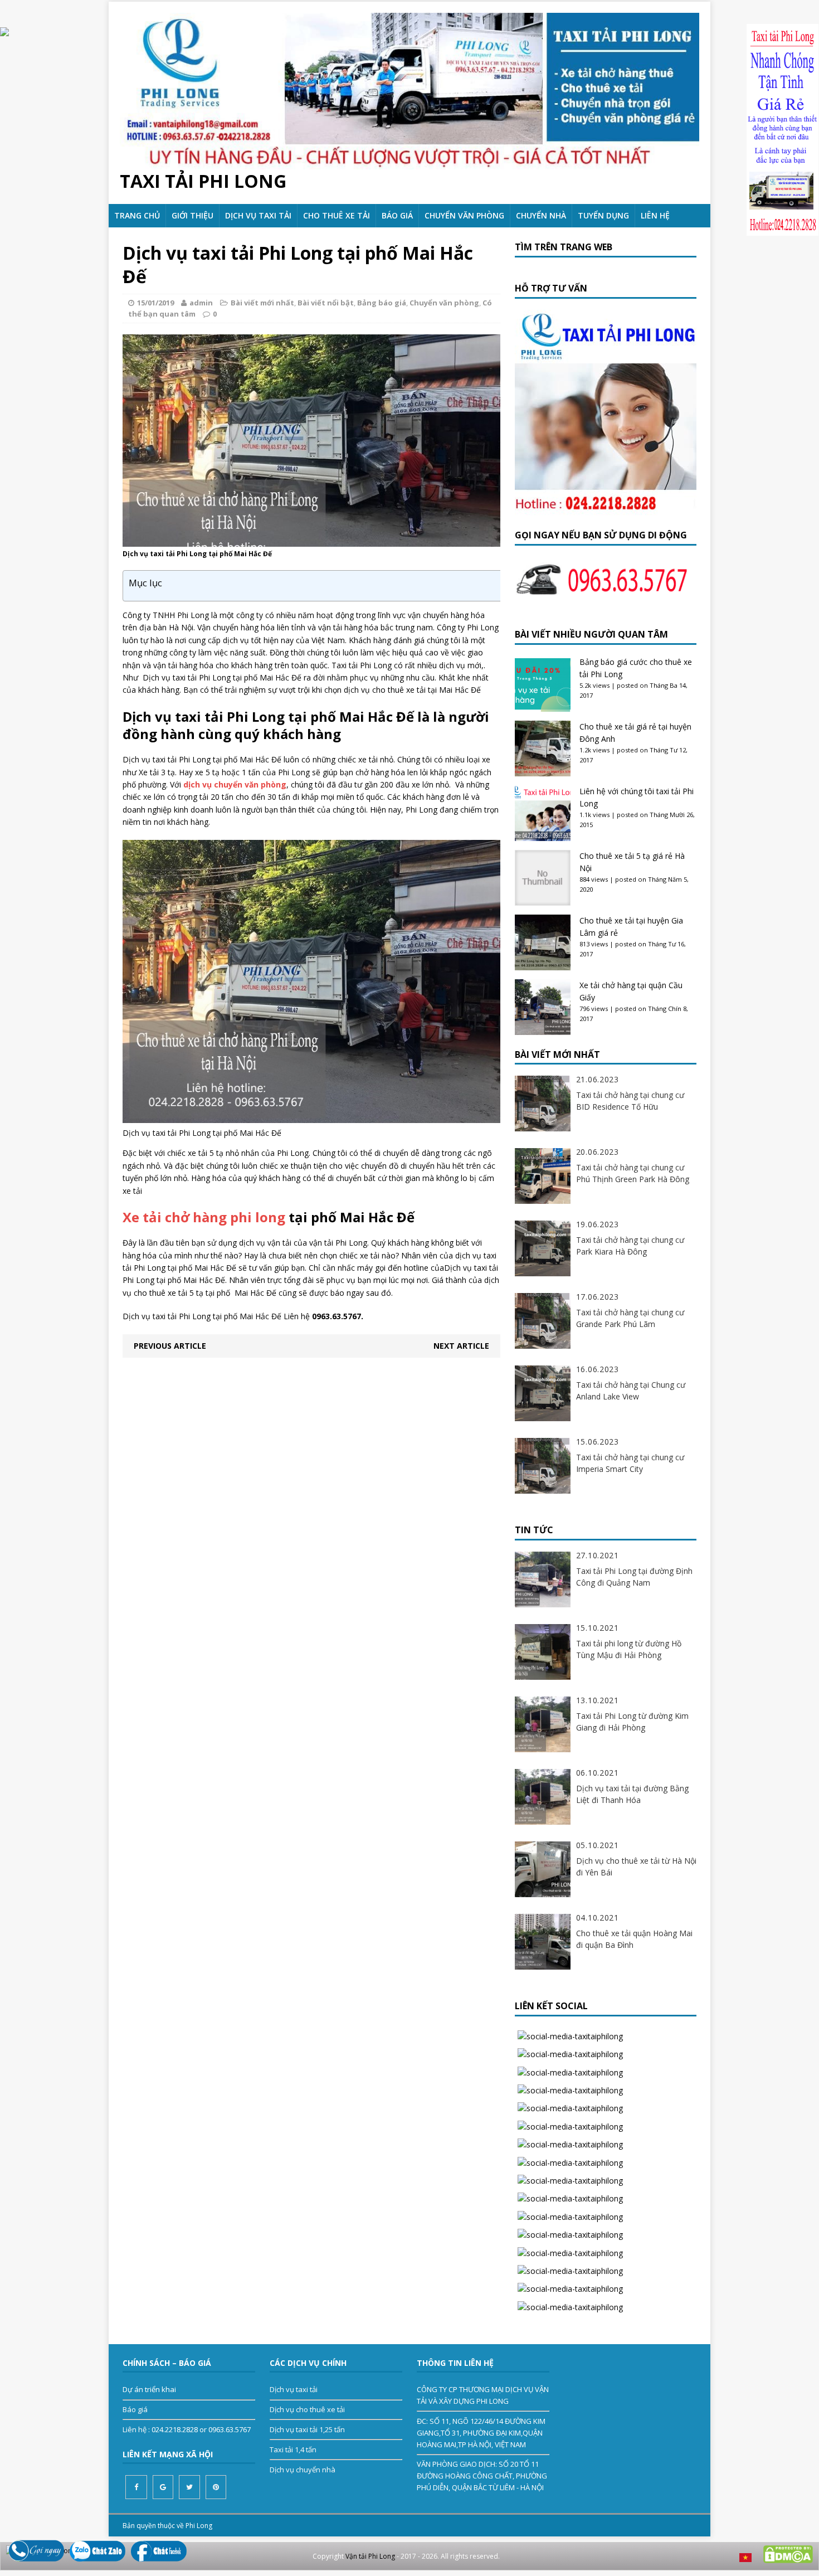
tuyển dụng (603, 215)
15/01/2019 (155, 303)
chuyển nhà (541, 215)
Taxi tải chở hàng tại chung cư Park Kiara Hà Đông (630, 1246)
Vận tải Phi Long (370, 2556)
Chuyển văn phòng (464, 215)
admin (201, 303)
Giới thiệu (192, 215)
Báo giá (397, 215)
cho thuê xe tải (337, 215)
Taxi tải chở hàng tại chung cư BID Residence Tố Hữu (630, 1101)
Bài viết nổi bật (326, 303)
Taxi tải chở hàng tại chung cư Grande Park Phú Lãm (630, 1318)
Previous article (170, 1346)
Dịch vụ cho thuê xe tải (307, 2409)
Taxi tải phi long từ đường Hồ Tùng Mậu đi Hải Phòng (629, 1649)
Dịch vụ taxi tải (258, 215)
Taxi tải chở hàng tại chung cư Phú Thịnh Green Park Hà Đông (633, 1173)
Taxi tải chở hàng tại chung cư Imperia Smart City (630, 1463)
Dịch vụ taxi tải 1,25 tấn (307, 2429)
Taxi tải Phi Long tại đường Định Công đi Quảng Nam (634, 1577)
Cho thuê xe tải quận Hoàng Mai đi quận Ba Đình (634, 1939)
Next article (461, 1346)
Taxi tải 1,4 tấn (293, 2449)
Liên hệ (655, 215)
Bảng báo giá (382, 303)
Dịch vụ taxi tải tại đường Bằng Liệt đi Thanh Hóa (632, 1794)
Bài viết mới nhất (262, 303)
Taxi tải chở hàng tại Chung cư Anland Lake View (631, 1391)
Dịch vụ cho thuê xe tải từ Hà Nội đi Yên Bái (636, 1867)
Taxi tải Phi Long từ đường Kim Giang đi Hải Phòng (632, 1722)
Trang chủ (137, 215)
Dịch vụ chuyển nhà (303, 2470)
